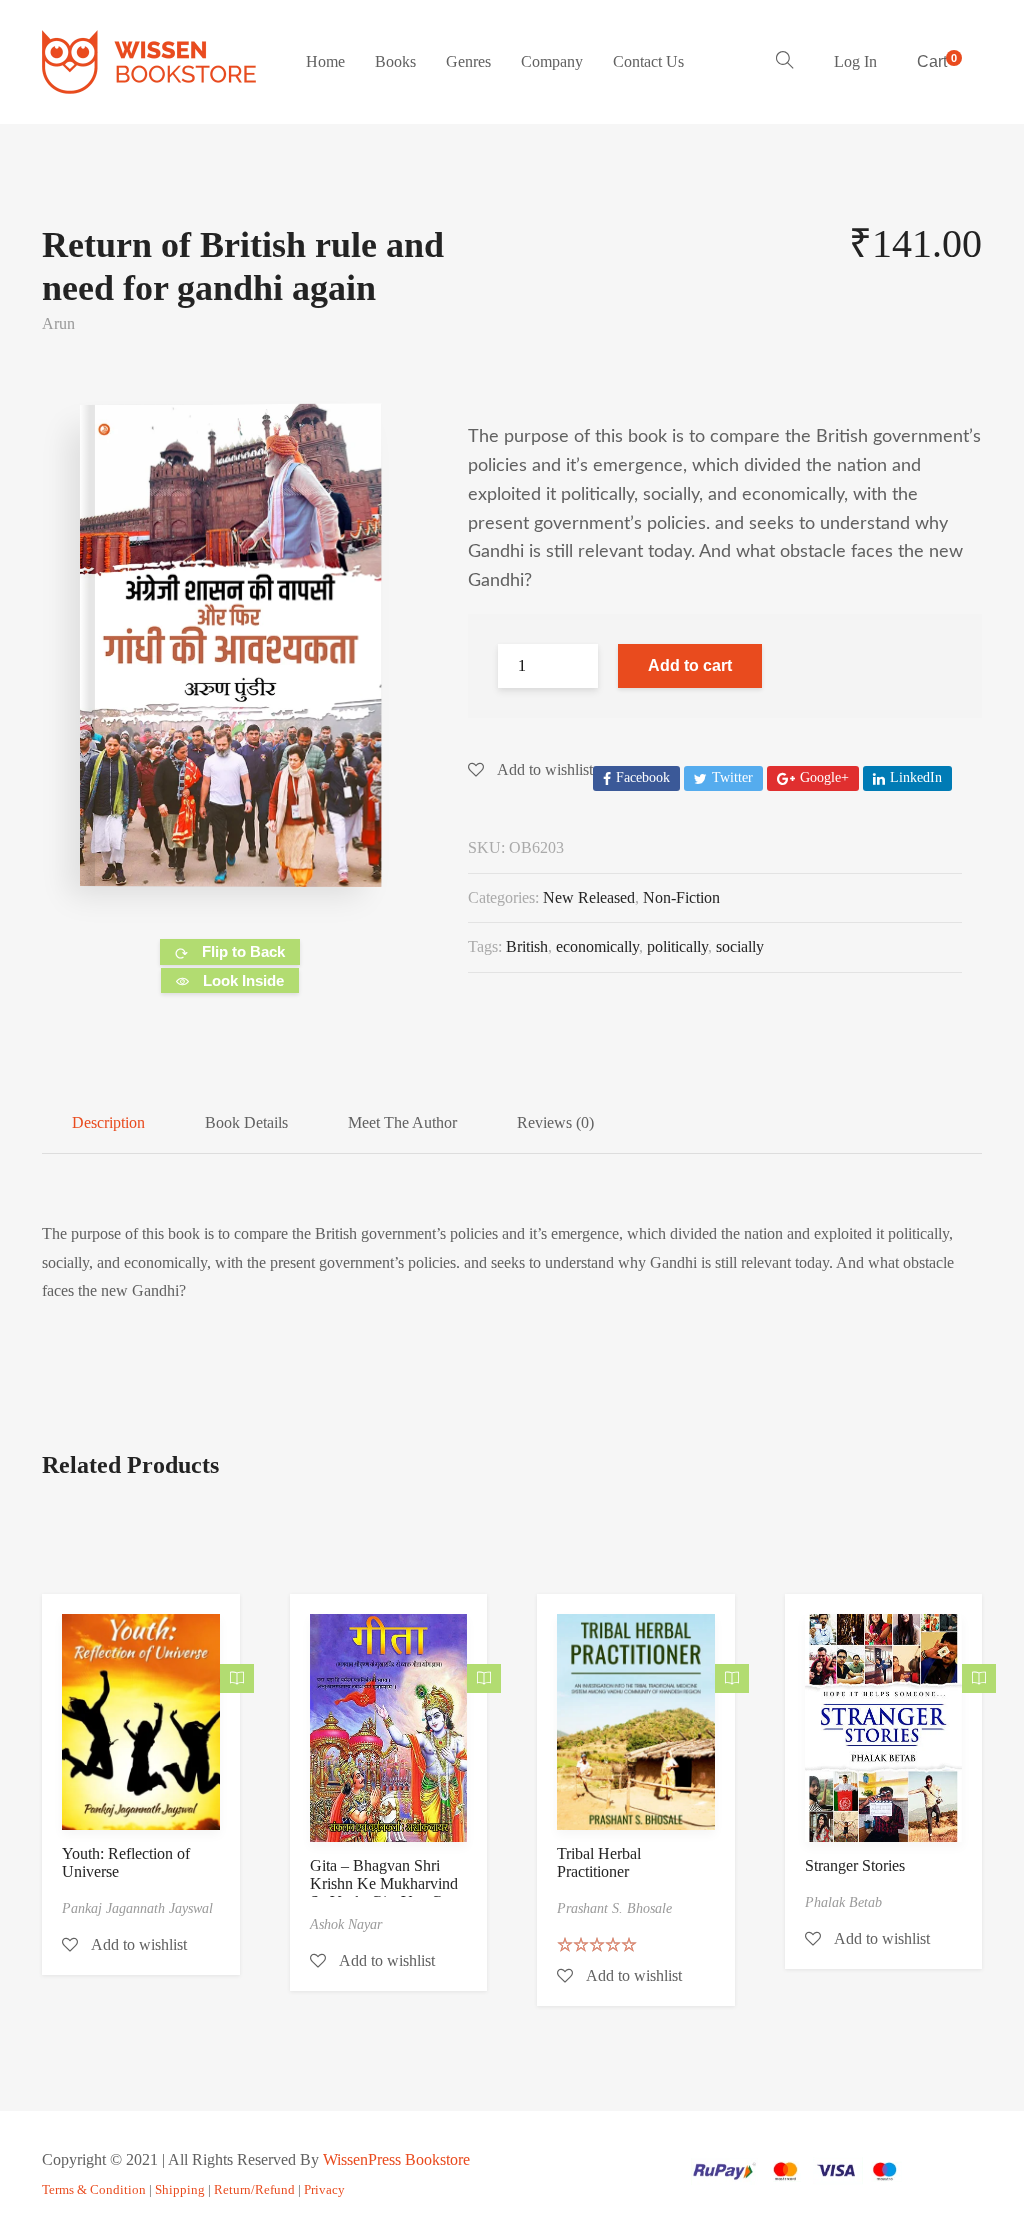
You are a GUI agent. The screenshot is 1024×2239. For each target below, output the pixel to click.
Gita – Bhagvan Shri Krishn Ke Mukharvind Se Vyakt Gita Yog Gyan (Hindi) (388, 1892)
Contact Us (648, 61)
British (527, 946)
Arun (58, 323)
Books (395, 61)
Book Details (246, 1122)
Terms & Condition (94, 2189)
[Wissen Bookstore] (149, 62)
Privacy (324, 2189)
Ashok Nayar (346, 1924)
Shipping (180, 2189)
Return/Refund (254, 2189)
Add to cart (690, 665)
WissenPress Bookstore (396, 2159)
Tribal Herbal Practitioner (599, 1862)
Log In (855, 61)
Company (552, 61)
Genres (468, 61)
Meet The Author (402, 1122)
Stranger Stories (855, 1865)
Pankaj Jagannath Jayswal (137, 1908)
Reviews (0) (555, 1122)
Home (325, 61)
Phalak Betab (843, 1902)
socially (740, 946)
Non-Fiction (681, 897)
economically (597, 946)
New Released (589, 897)
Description (108, 1122)
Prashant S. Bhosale (614, 1908)
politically (677, 946)
